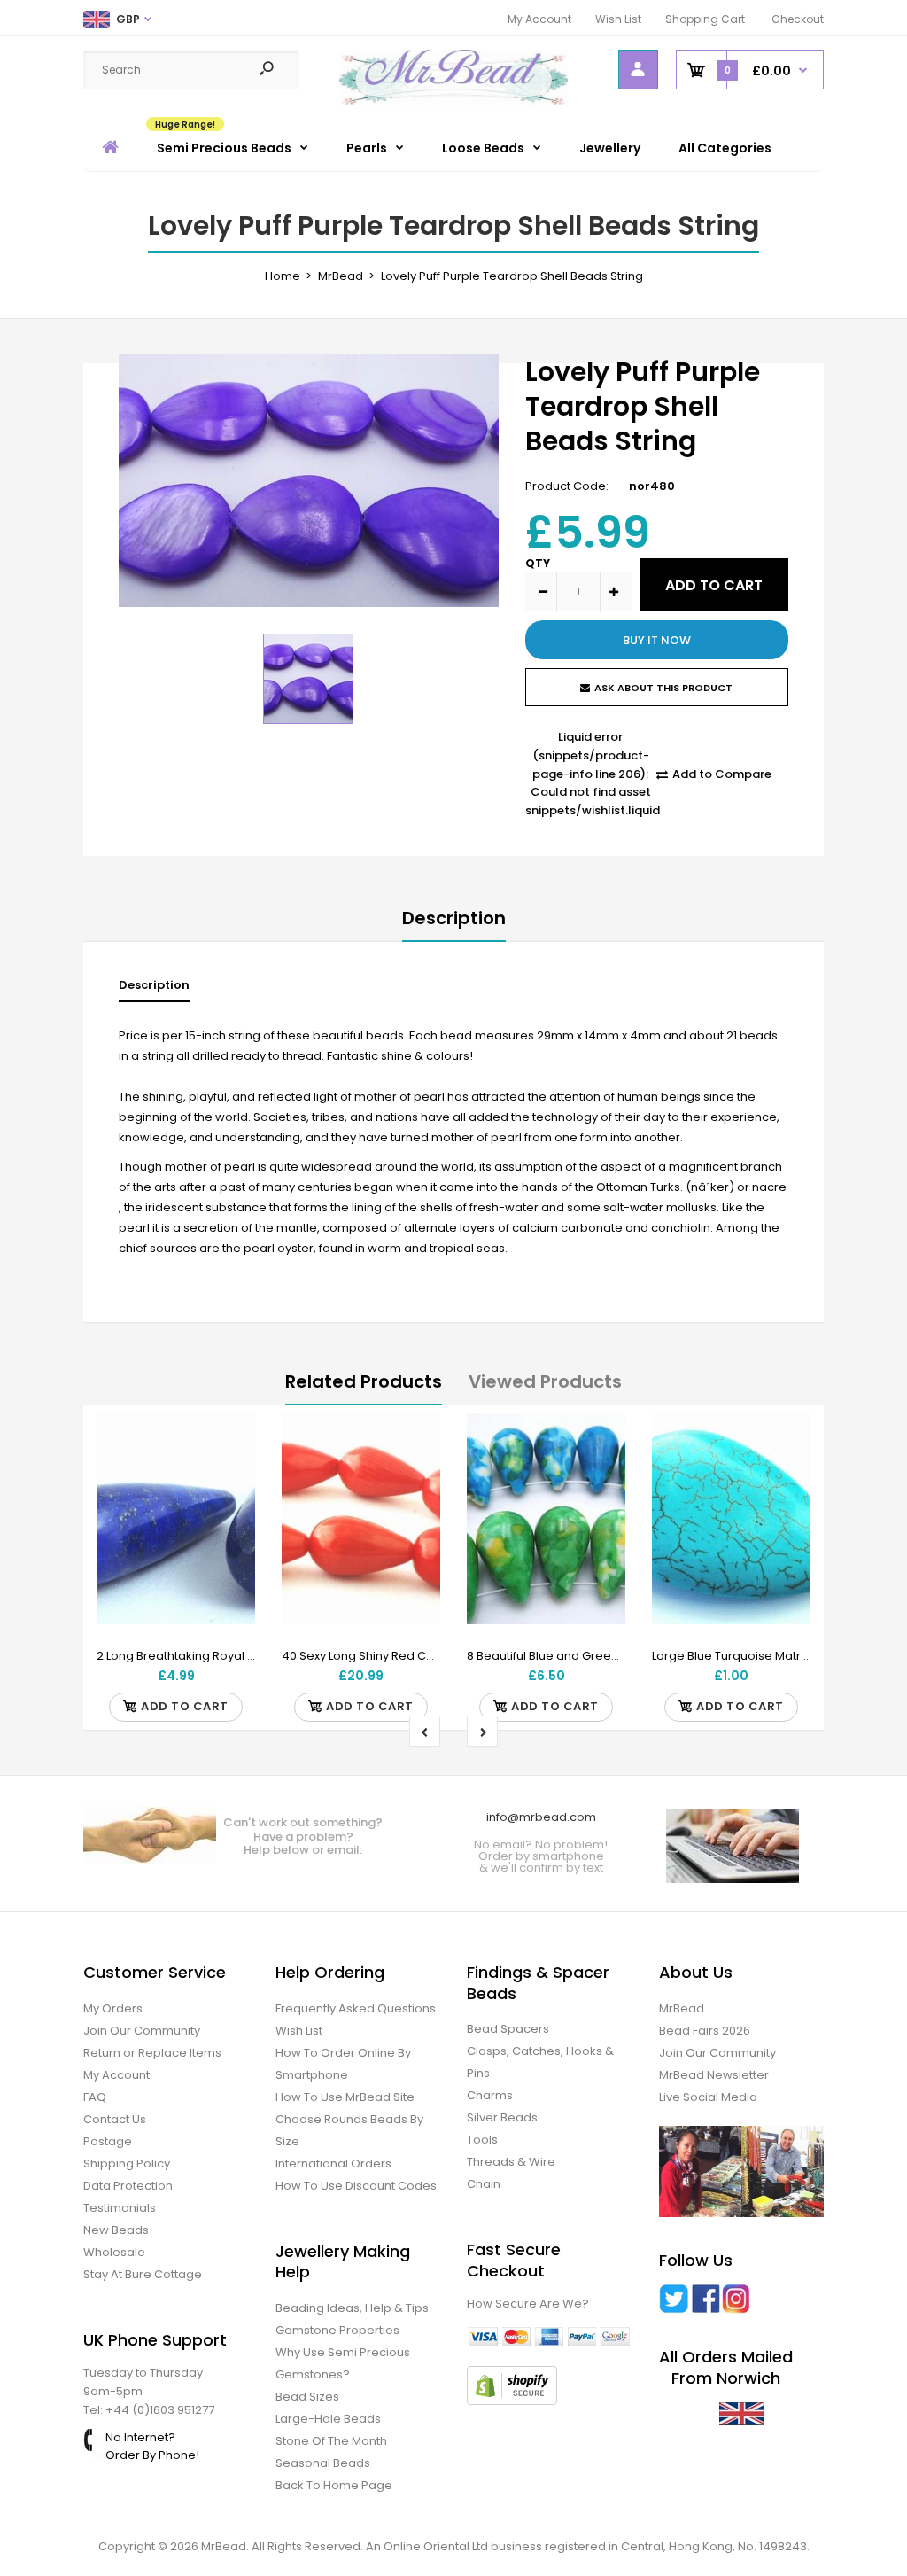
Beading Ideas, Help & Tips (352, 2308)
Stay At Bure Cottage (143, 2274)
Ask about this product (663, 688)
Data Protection (128, 2186)
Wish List (618, 19)
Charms (490, 2095)
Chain (484, 2184)
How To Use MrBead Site (345, 2097)
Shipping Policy (127, 2164)
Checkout (798, 19)
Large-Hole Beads (328, 2419)
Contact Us (115, 2119)
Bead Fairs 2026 (705, 2031)
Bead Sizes (307, 2397)
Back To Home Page (334, 2485)
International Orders (333, 2164)
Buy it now (657, 640)
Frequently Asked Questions (356, 2008)
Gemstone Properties (337, 2330)
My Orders (113, 2008)
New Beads (116, 2230)
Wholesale (114, 2252)
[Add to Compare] (231, 1474)
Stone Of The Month (331, 2441)
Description (454, 918)
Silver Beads (502, 2117)
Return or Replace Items (152, 2053)
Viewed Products (545, 1381)
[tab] (154, 989)
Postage (108, 2141)
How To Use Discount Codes (356, 2186)
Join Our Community (142, 2031)
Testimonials (120, 2208)
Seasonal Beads (323, 2463)
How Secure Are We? (528, 2304)
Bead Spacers (508, 2029)
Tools (482, 2140)
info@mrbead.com (541, 1817)
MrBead (682, 2008)
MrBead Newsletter (714, 2075)
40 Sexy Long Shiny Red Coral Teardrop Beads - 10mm (437, 1656)
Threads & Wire (511, 2162)
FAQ (95, 2097)
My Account (539, 19)
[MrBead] (454, 101)
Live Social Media (708, 2097)
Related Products (364, 1381)
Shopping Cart (705, 19)
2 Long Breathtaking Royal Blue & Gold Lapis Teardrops (253, 1656)
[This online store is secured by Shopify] (512, 2401)
